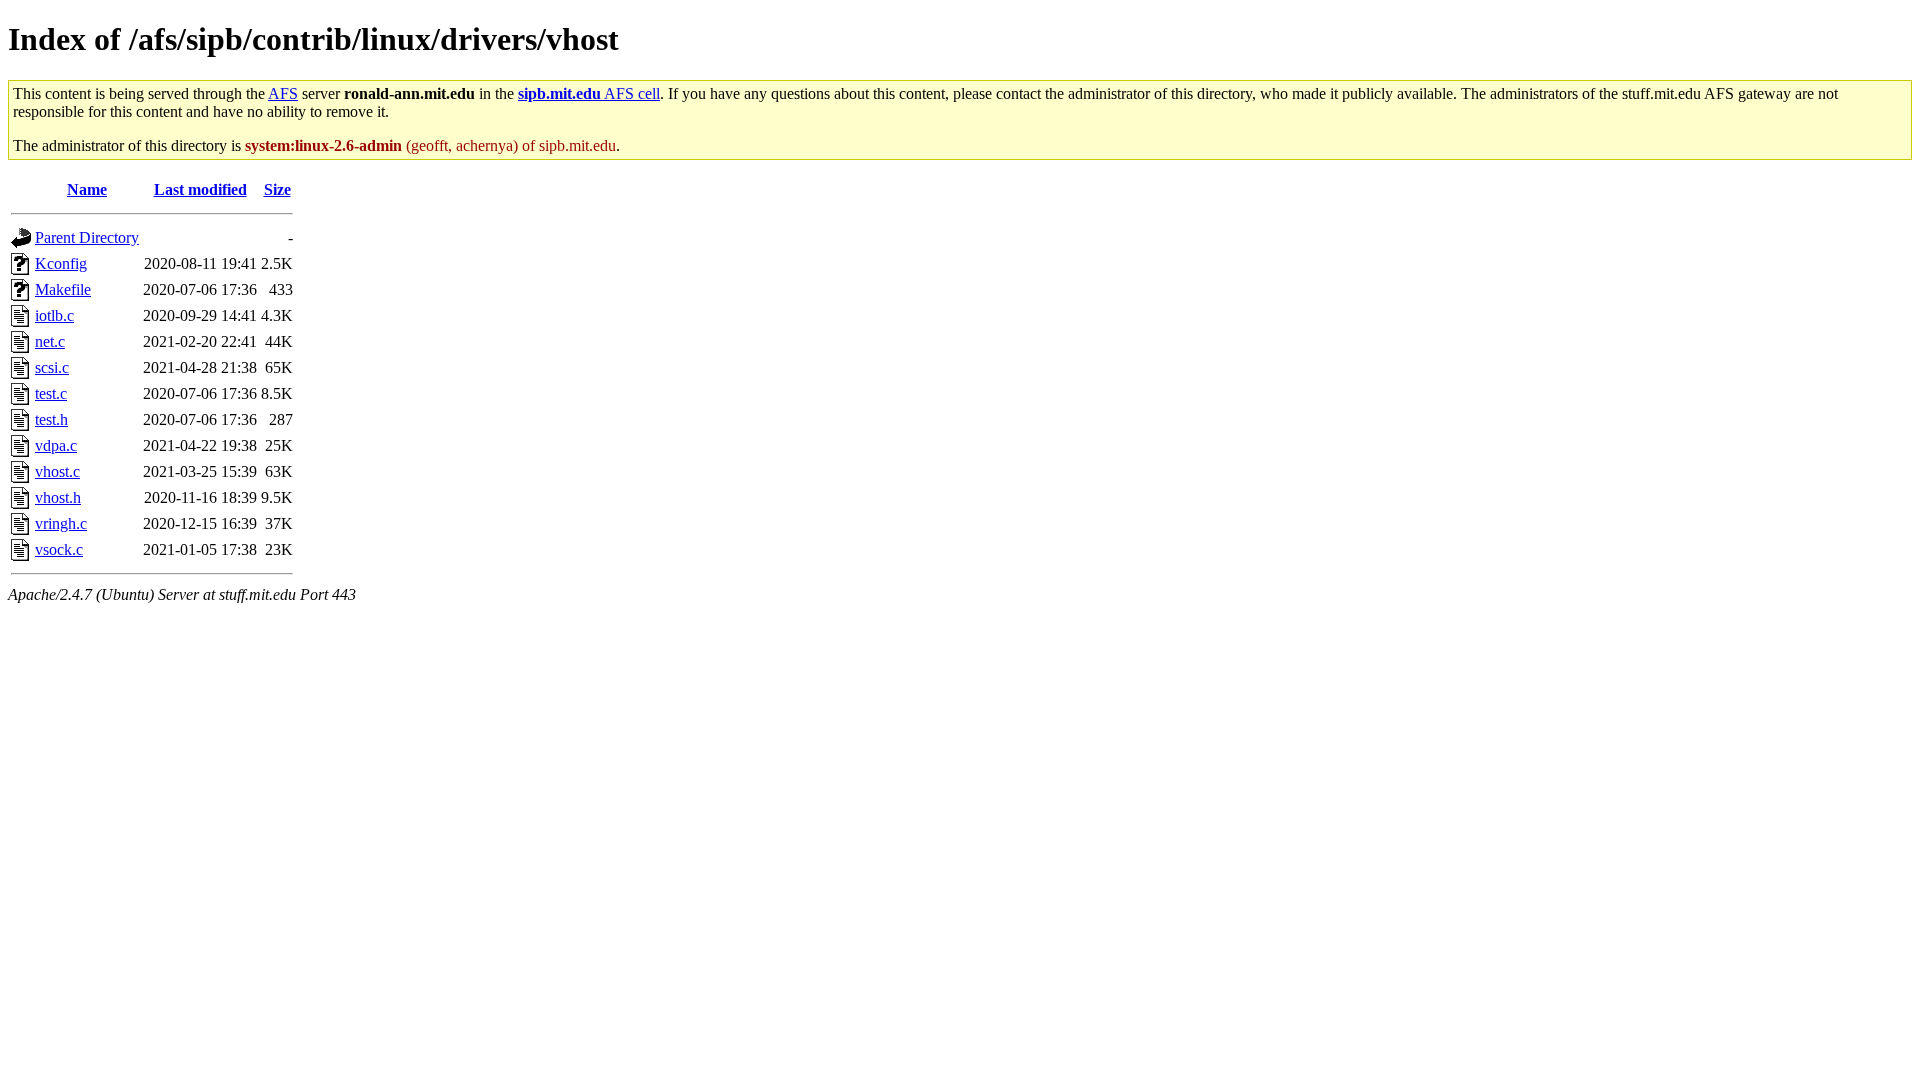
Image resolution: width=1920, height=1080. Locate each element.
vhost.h (58, 497)
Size (277, 189)
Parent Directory (87, 237)
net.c (50, 341)
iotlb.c (54, 315)
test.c (51, 393)
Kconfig (61, 263)
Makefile (63, 289)
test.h (51, 419)
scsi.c (52, 367)
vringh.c (61, 523)
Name (87, 189)
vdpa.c (56, 445)
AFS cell (589, 93)
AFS (283, 93)
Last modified (200, 189)
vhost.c (57, 471)
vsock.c (59, 549)
